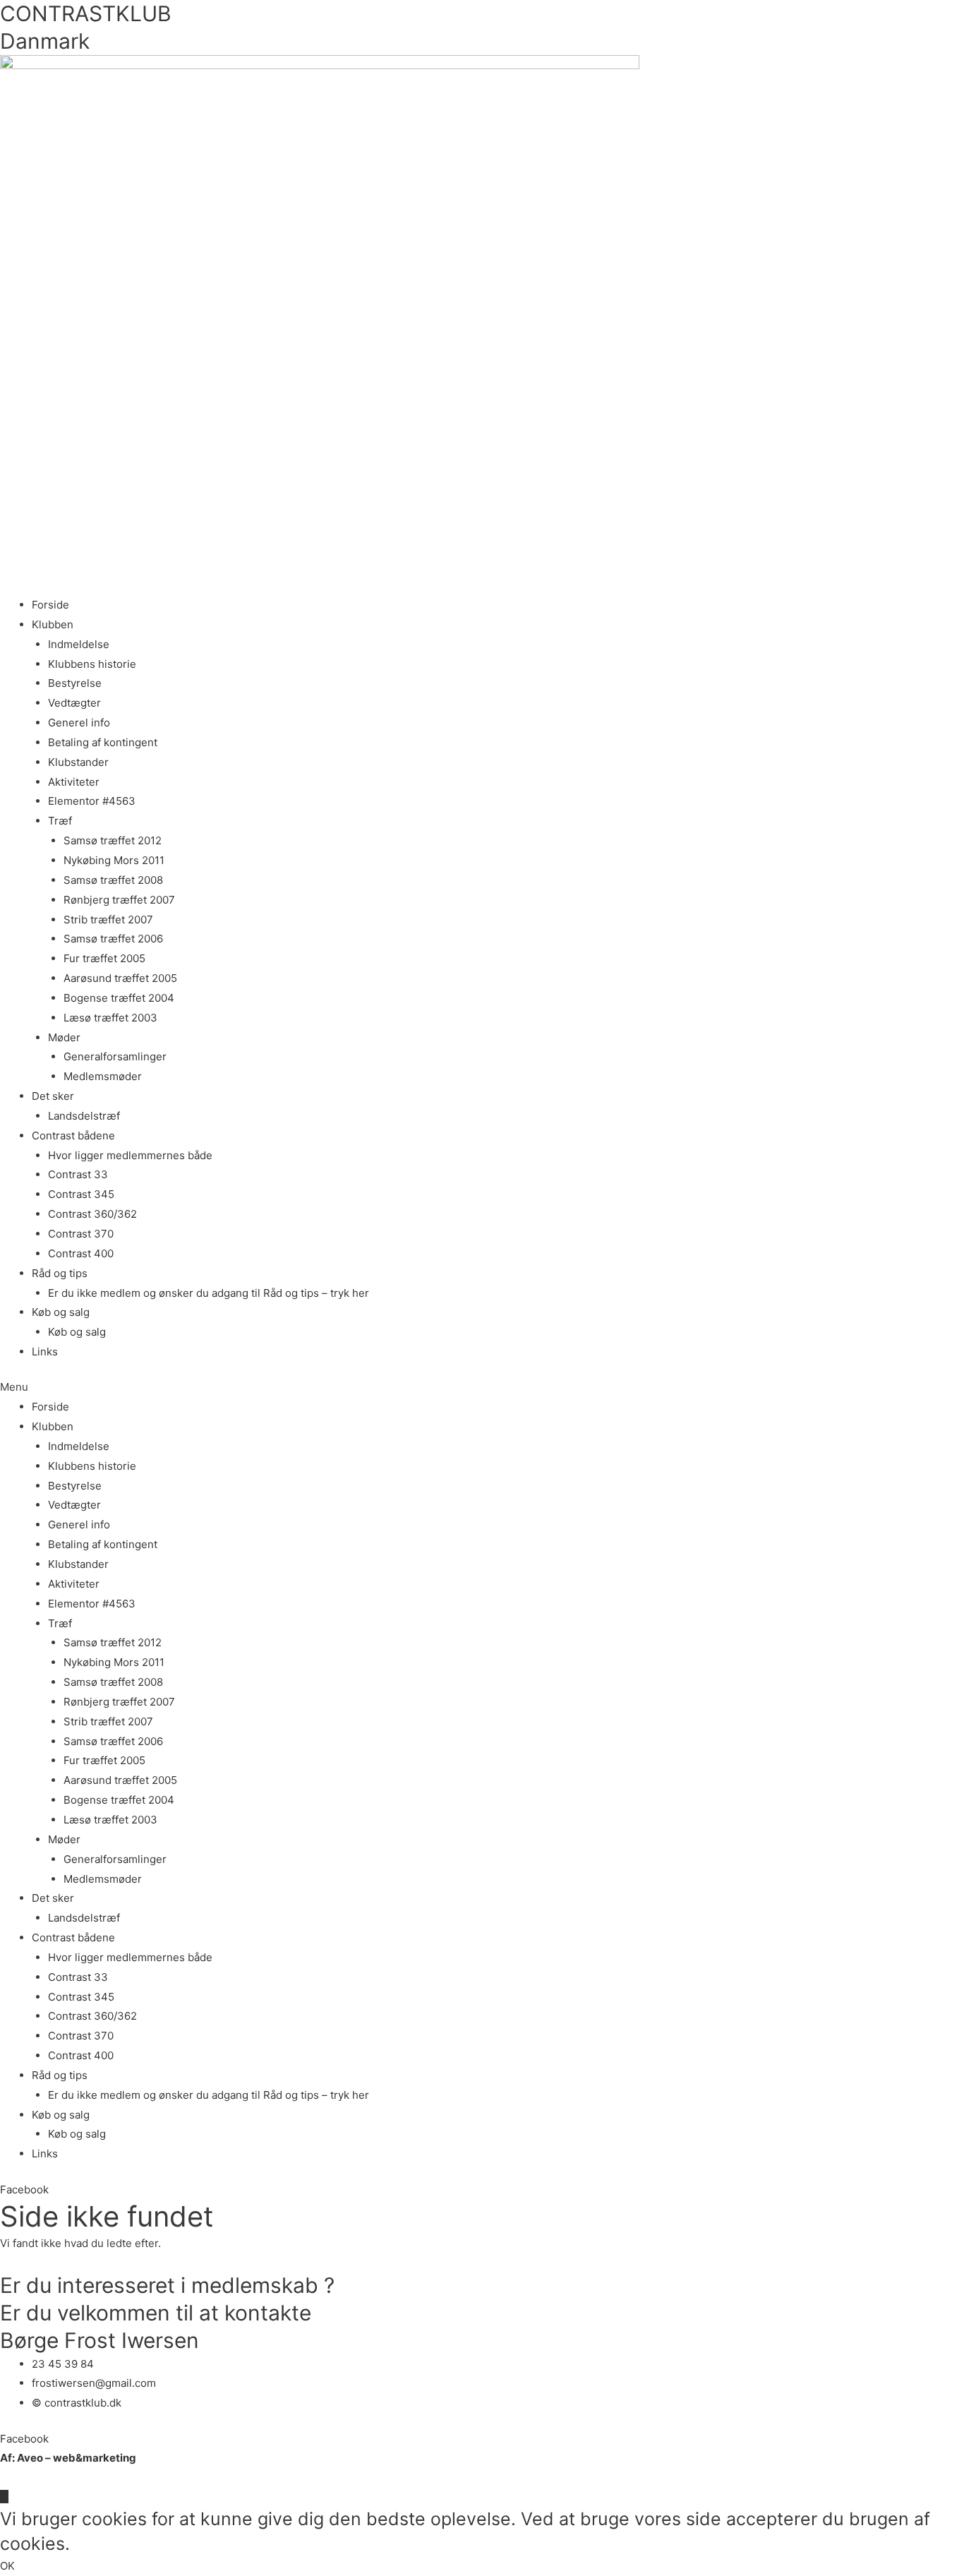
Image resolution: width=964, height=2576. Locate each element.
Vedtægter (74, 703)
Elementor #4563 (92, 801)
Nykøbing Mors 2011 (114, 860)
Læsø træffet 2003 (110, 1018)
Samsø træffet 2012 (113, 840)
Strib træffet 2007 (108, 919)
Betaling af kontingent (103, 742)
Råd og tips (60, 1273)
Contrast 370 (81, 1234)
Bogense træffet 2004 (119, 998)
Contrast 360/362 (92, 1214)
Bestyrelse (75, 683)
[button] (482, 1387)
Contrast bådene (73, 1136)
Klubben (53, 624)
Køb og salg (61, 1312)
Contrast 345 (81, 1194)
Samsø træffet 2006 (113, 939)
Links (45, 1352)
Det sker (53, 1096)
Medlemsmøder (103, 1076)
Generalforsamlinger (115, 1056)
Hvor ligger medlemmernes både (130, 1155)
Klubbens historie (92, 664)
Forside (50, 605)
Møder (64, 1037)
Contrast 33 (78, 1174)
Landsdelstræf (84, 1116)
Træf (60, 821)
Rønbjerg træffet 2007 (119, 900)
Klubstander (78, 762)
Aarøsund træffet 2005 (120, 978)
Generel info (79, 723)
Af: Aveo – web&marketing (68, 2458)
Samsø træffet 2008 (113, 880)
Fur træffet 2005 (104, 958)
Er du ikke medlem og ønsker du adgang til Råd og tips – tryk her (209, 1293)
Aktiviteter (74, 782)
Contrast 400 (81, 1253)
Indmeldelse (79, 644)
